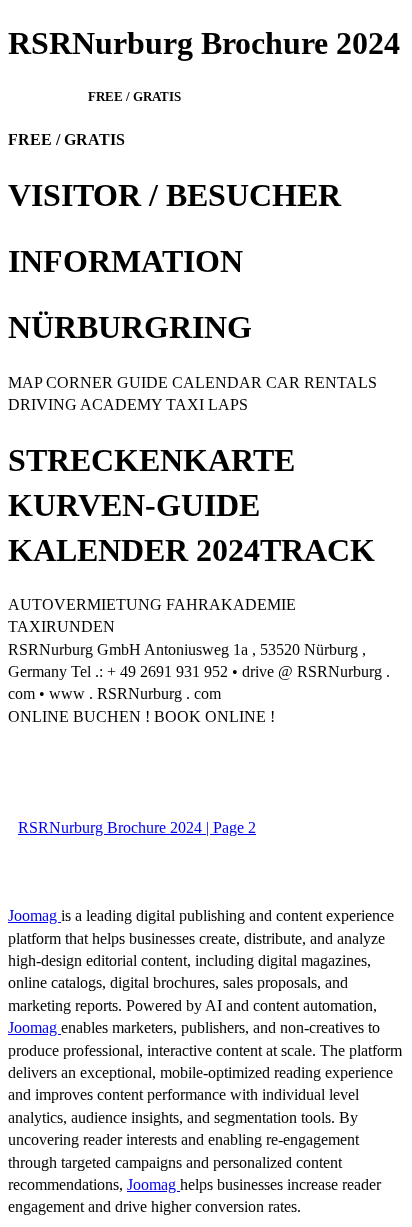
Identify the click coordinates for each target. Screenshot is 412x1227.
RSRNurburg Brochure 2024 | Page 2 (137, 827)
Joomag (34, 915)
